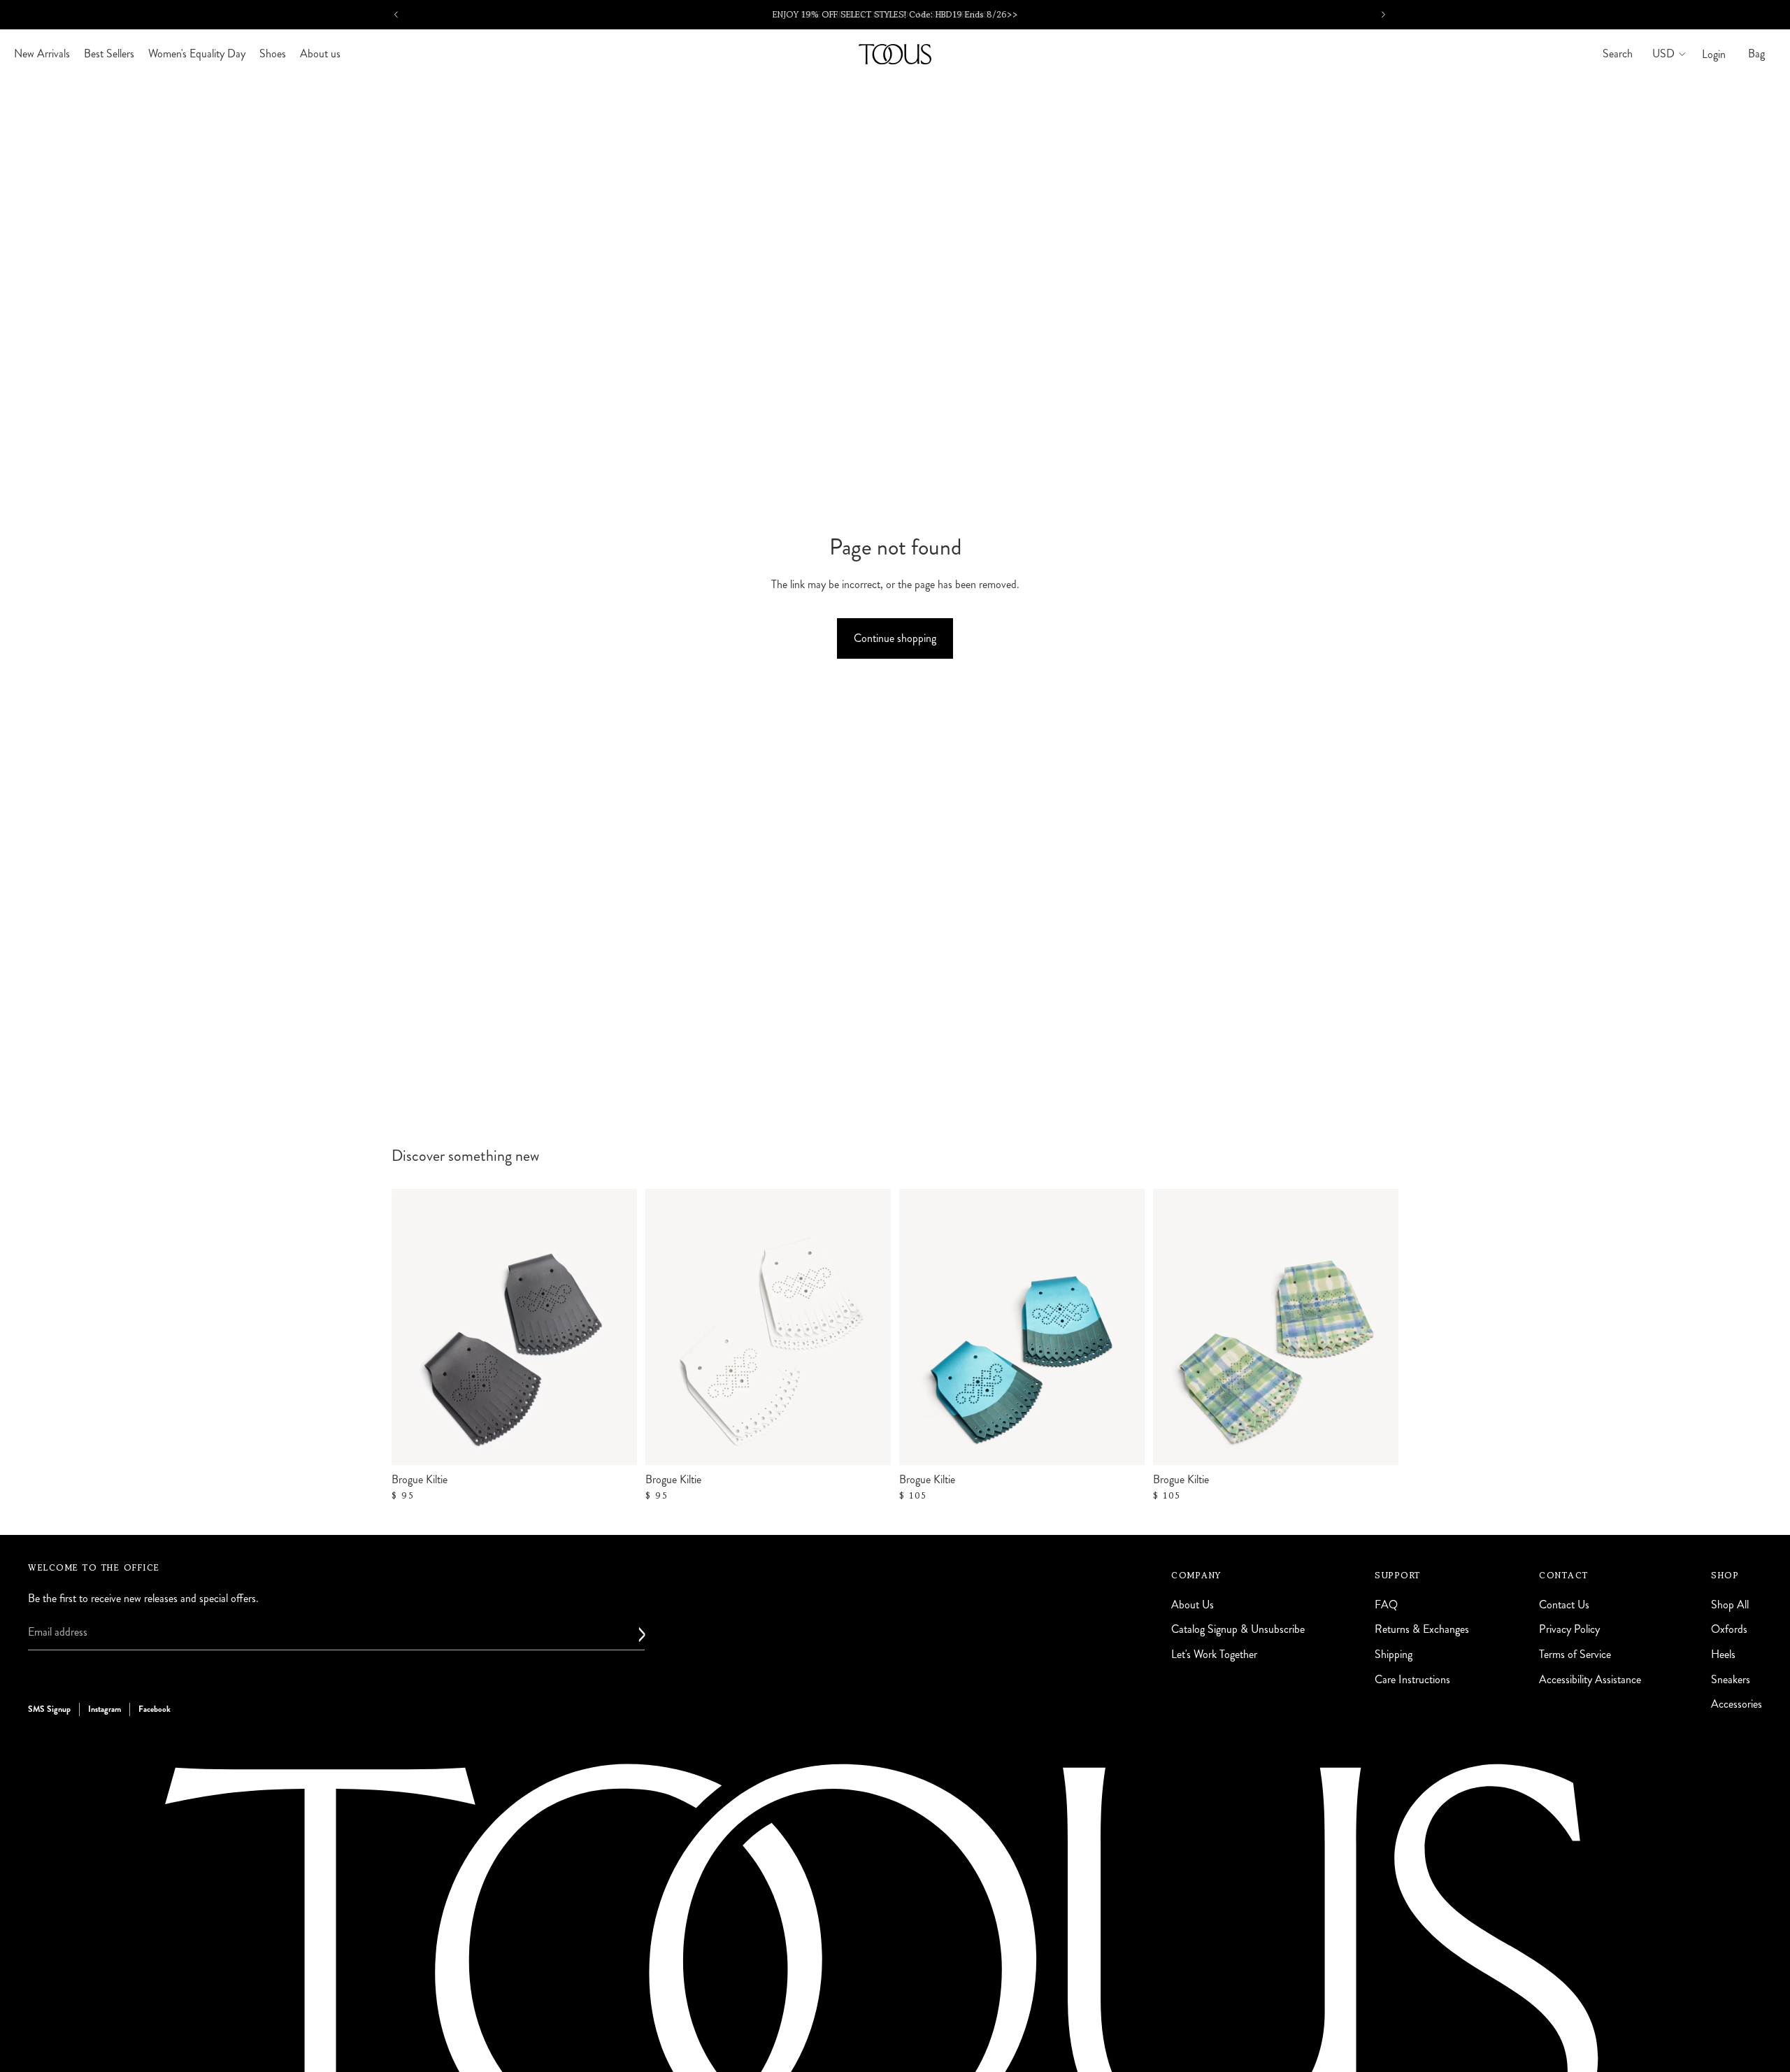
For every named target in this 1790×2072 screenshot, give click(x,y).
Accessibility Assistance (1590, 1679)
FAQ (1386, 1605)
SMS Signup (49, 1709)
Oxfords (1729, 1629)
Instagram (105, 1709)
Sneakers (1731, 1679)
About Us (1193, 1605)
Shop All (1730, 1605)
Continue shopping (895, 638)
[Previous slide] (920, 1327)
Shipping (1394, 1654)
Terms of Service (1575, 1654)
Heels (1723, 1654)
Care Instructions (1412, 1679)
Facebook (155, 1709)
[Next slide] (1124, 1327)
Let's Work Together (1214, 1654)
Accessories (1737, 1704)
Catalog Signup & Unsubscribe (1238, 1629)
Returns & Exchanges (1422, 1629)
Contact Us (1564, 1605)
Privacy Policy (1569, 1629)
